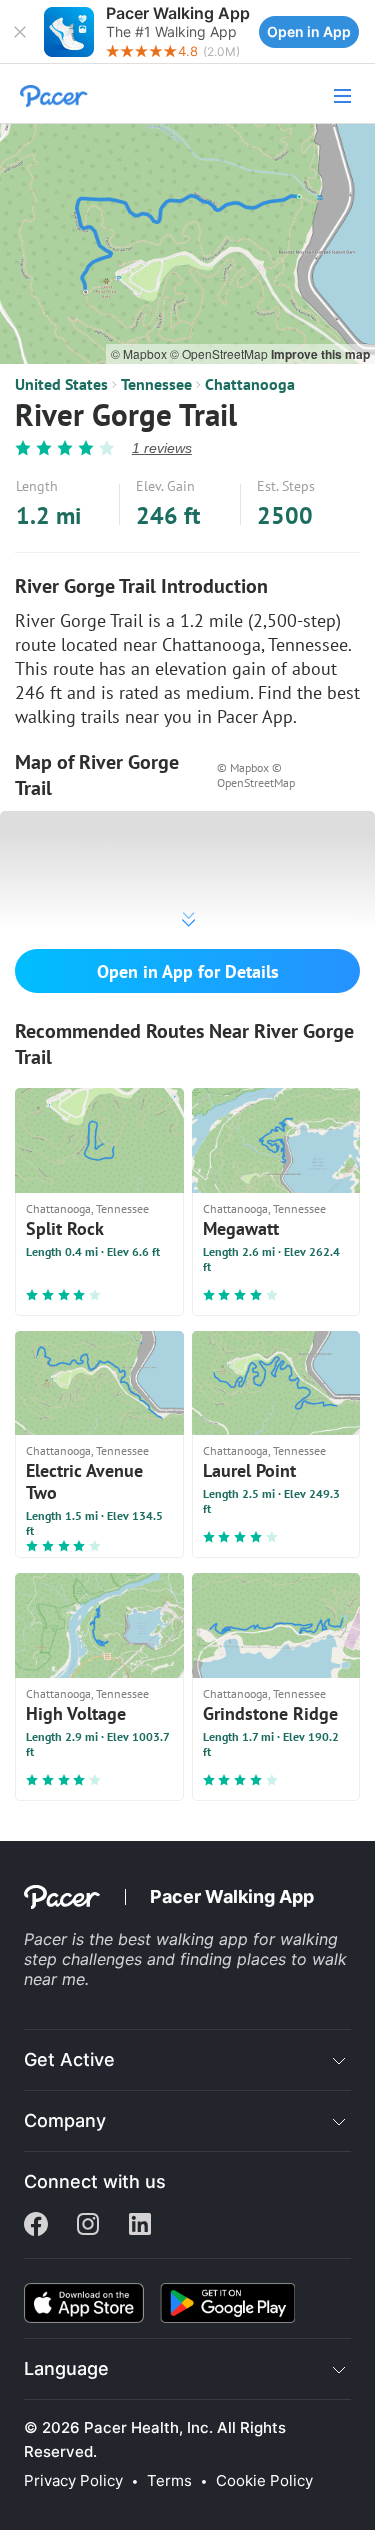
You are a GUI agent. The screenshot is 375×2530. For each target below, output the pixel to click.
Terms (169, 2481)
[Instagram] (88, 2226)
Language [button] (66, 2368)
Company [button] (65, 2120)
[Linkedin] (140, 2226)
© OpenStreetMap (220, 353)
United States (61, 384)
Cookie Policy (264, 2481)
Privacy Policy (73, 2481)
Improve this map (320, 354)
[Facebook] (36, 2226)
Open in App (309, 31)
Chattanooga (250, 384)
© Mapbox (140, 353)
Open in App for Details (188, 971)
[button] (20, 32)
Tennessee (156, 384)
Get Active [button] (69, 2059)
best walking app (185, 1939)
